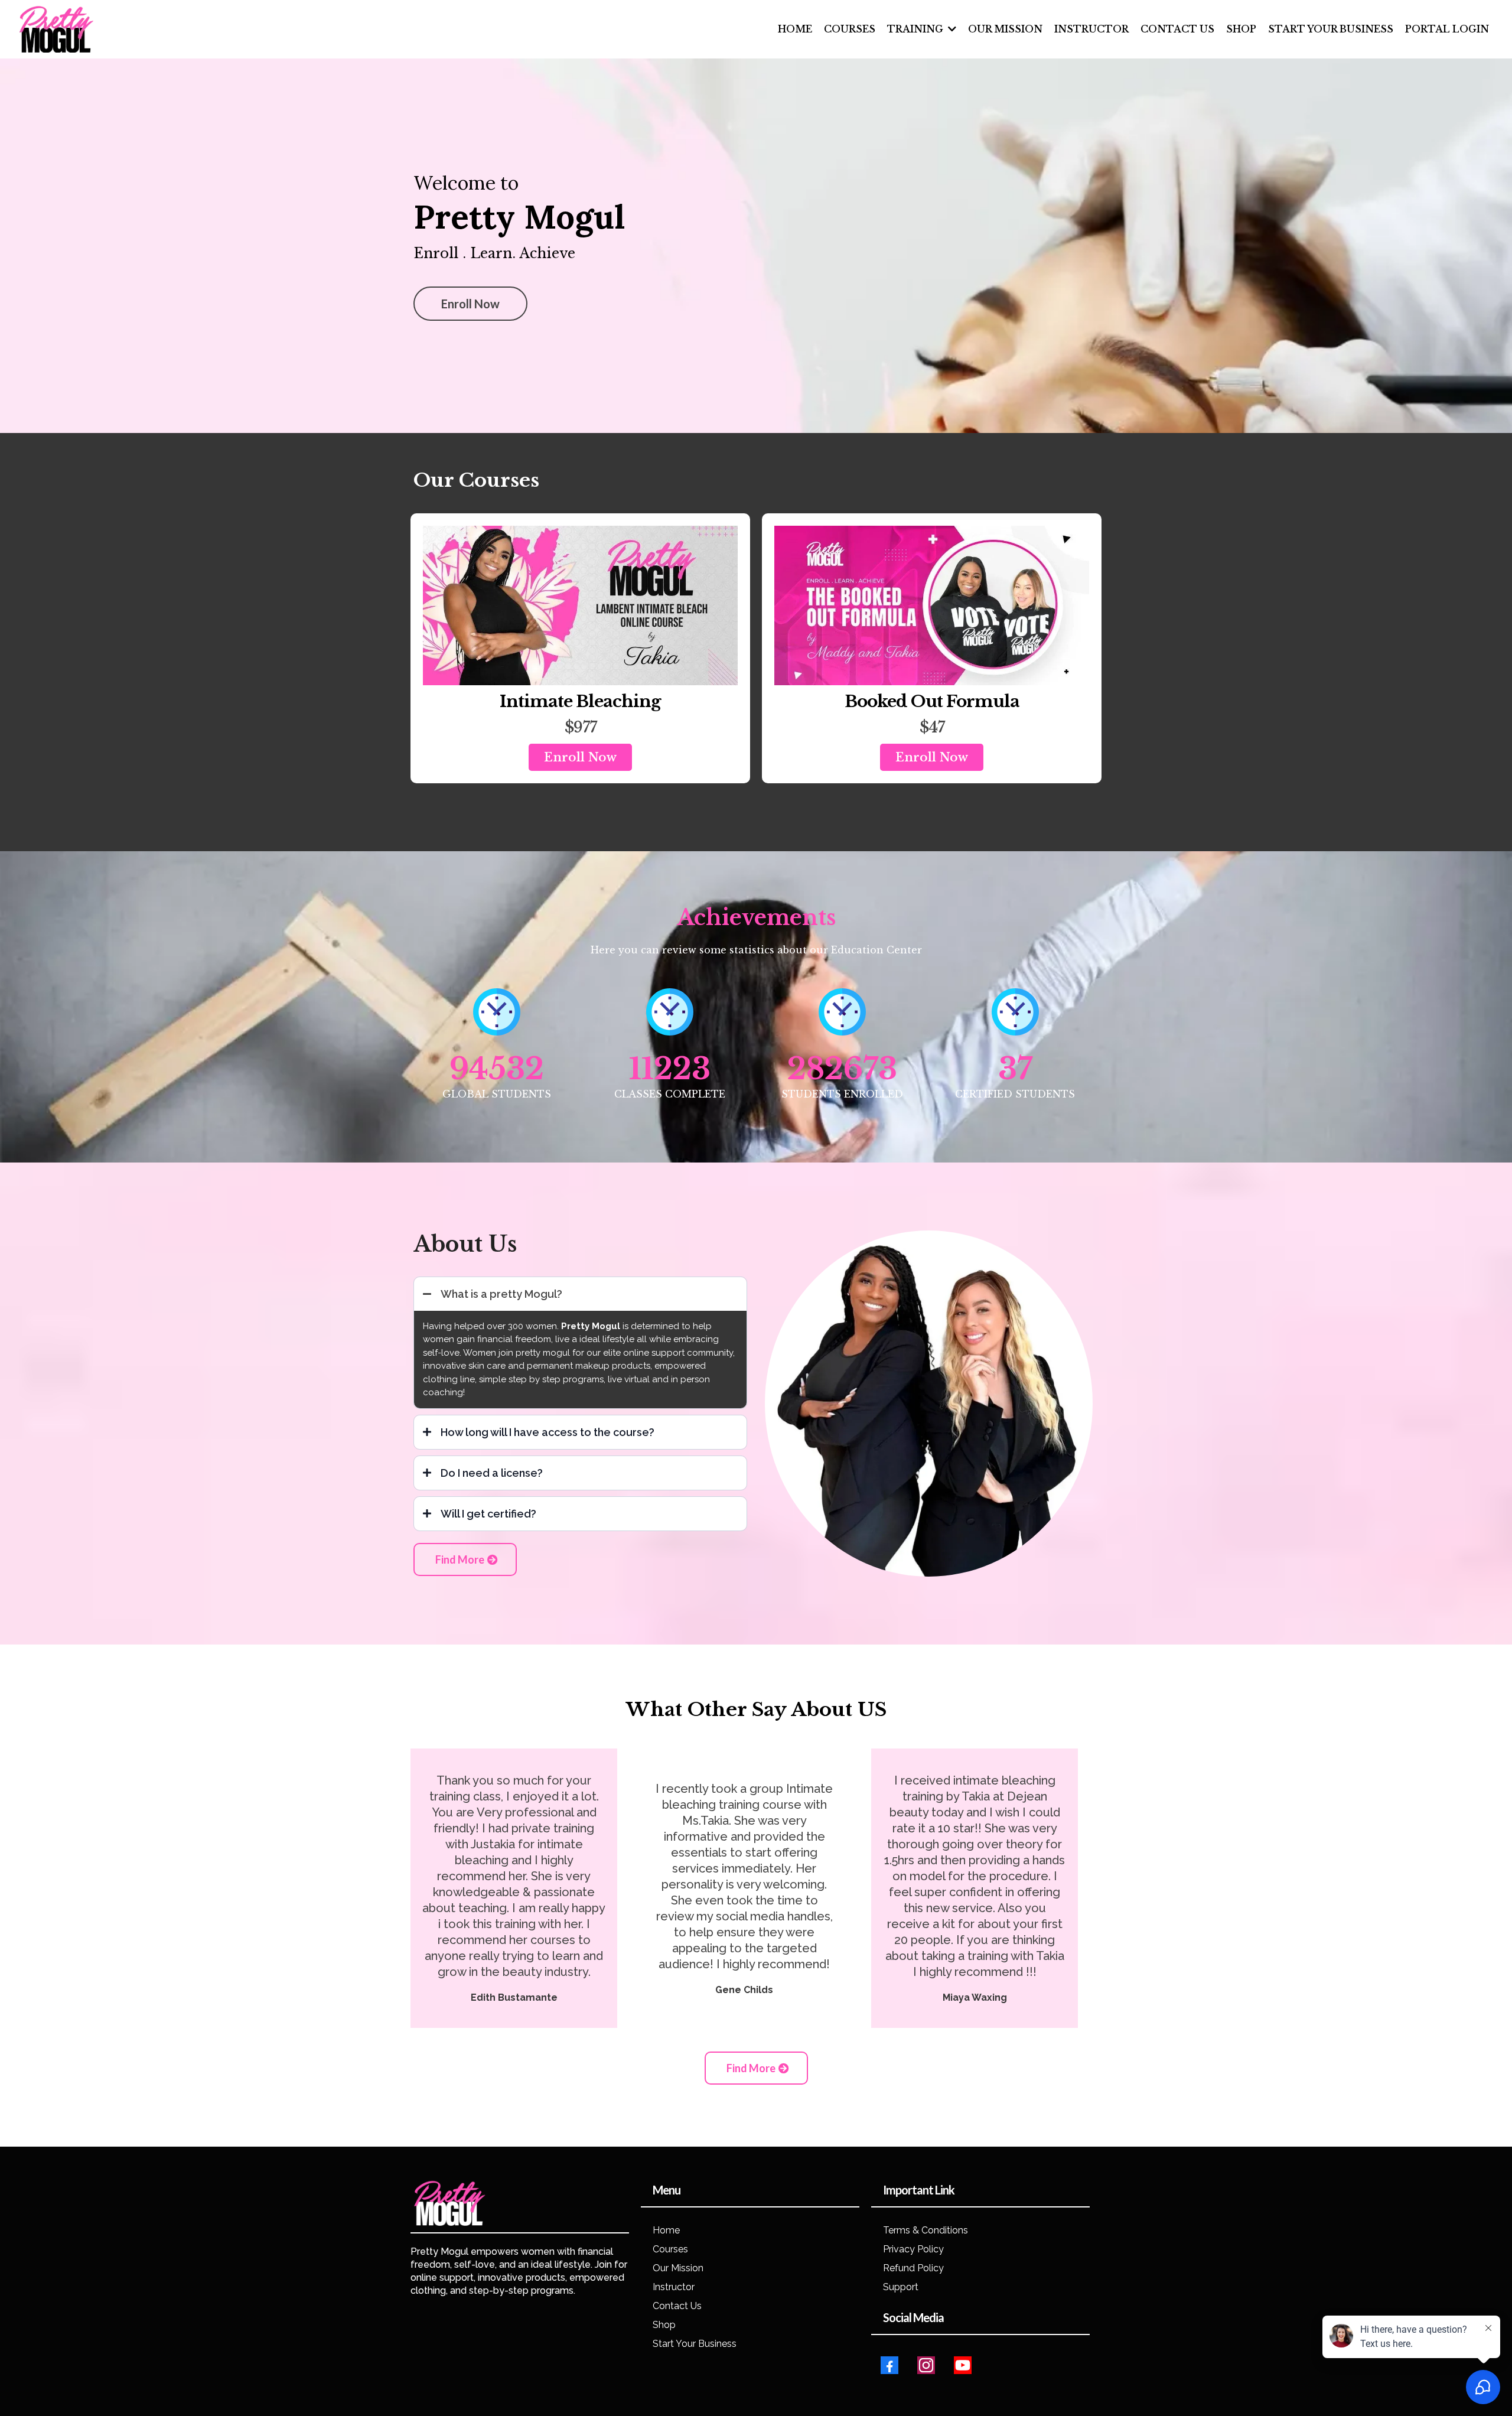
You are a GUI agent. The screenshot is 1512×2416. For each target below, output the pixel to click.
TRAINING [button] (916, 29)
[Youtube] (963, 2365)
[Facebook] (889, 2365)
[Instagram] (926, 2365)
